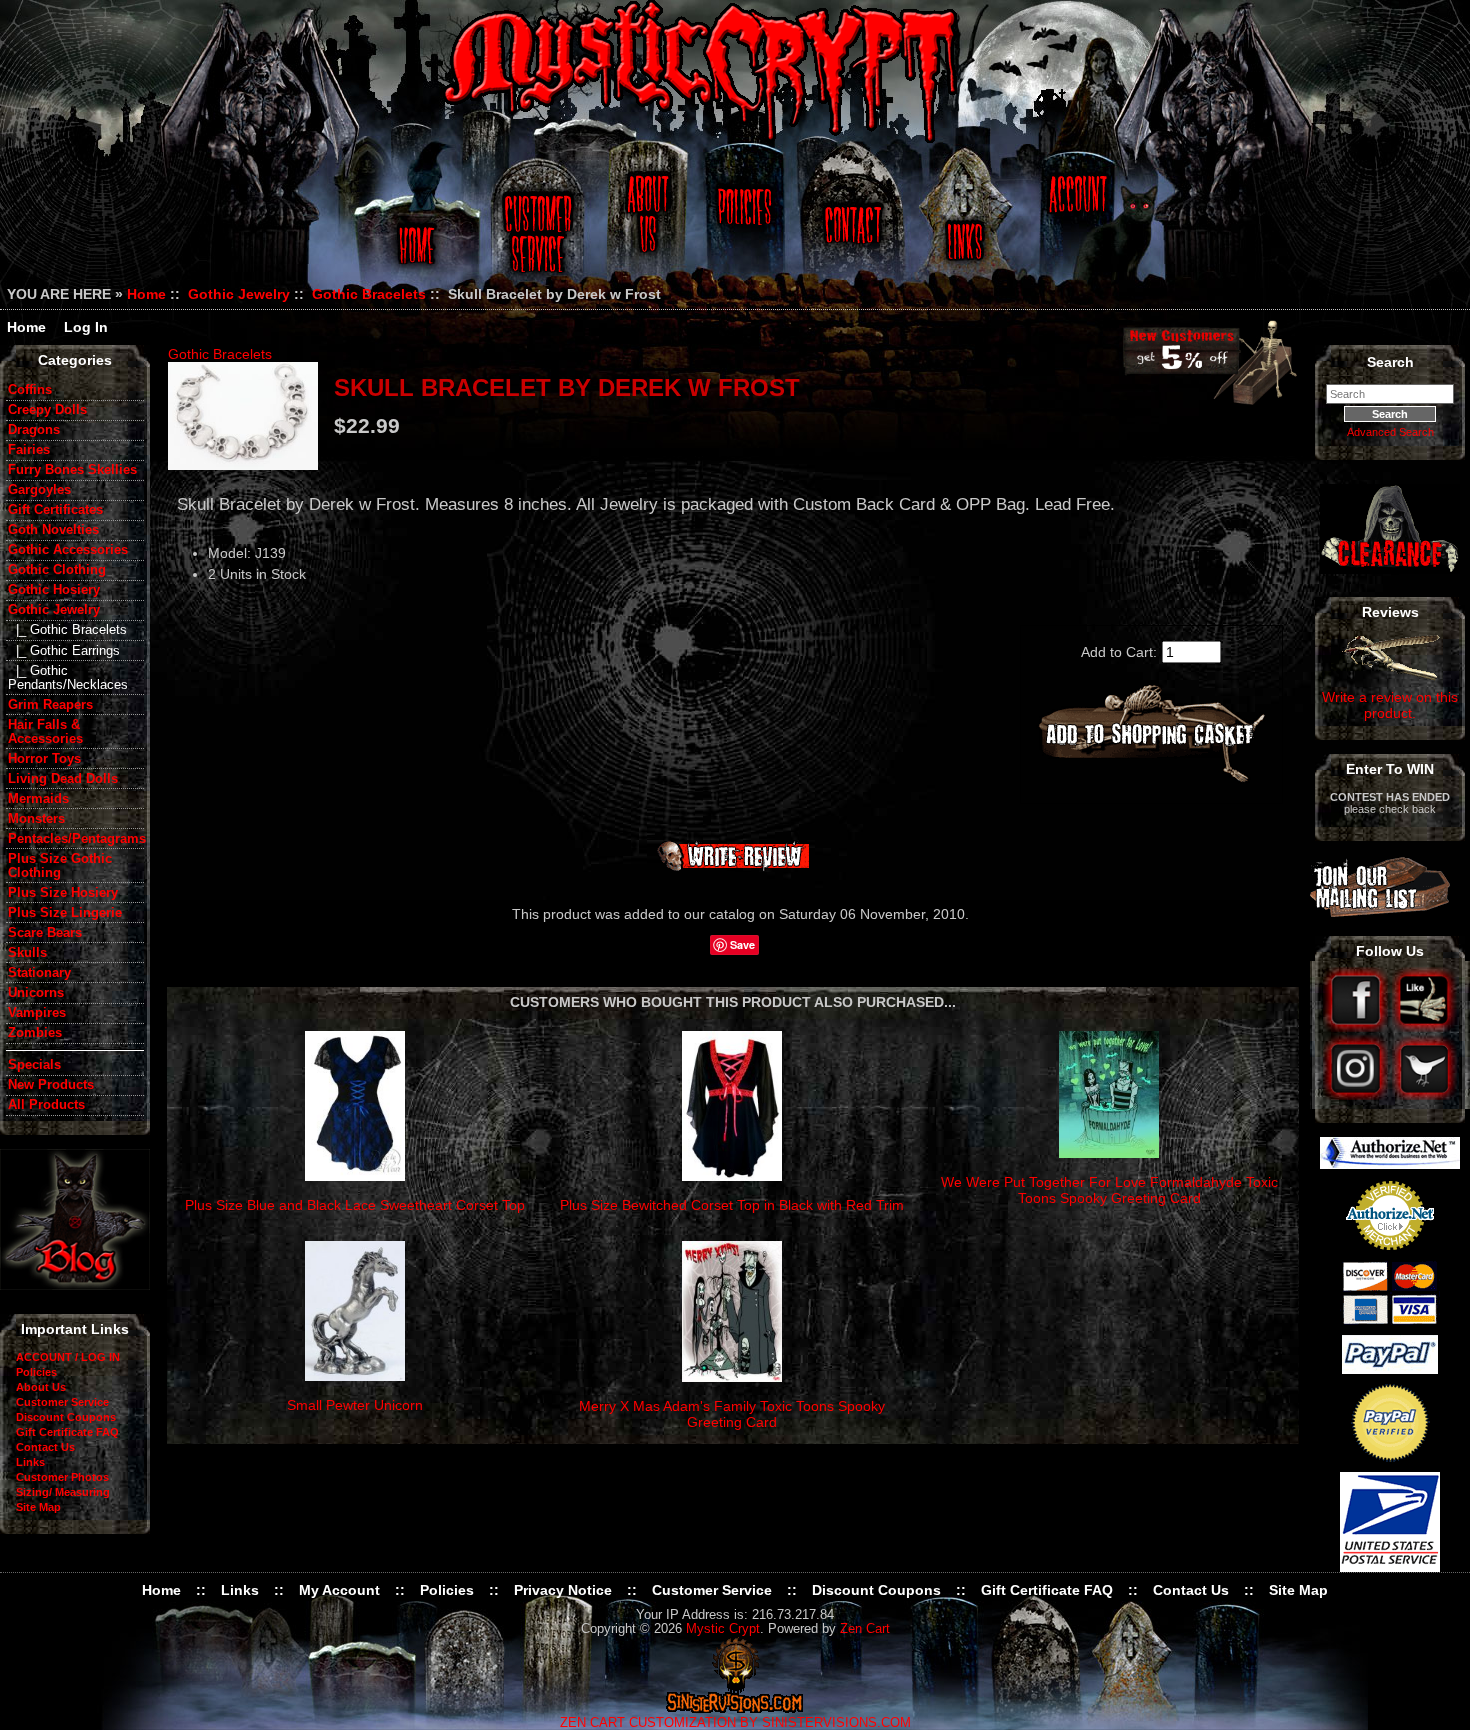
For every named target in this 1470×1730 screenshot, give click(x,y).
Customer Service (540, 222)
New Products (51, 1085)
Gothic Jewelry (239, 294)
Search (1390, 362)
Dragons (34, 430)
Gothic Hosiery (54, 590)
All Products (46, 1105)
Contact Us (850, 222)
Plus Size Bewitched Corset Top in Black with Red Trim (732, 1205)
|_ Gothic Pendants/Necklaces (68, 678)
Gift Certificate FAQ (67, 1432)
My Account (339, 1590)
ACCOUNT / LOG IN (68, 1357)
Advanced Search (1390, 432)
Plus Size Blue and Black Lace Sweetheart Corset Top (355, 1205)
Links (967, 222)
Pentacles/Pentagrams (76, 839)
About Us (646, 222)
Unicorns (36, 993)
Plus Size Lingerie (65, 913)
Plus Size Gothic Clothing (60, 866)
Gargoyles (39, 490)
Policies (742, 222)
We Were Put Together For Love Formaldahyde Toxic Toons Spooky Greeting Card (1109, 1190)
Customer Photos (62, 1477)
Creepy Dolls (47, 410)
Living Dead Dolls (63, 779)
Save (742, 944)
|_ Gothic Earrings (64, 651)
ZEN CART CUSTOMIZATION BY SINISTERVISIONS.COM (735, 1723)
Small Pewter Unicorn (355, 1405)
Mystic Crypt (723, 1629)
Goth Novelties (53, 530)
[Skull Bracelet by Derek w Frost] (243, 416)
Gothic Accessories (68, 550)
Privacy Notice (563, 1590)
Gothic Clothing (57, 570)
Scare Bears (45, 933)
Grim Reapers (50, 705)
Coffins (30, 390)
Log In (86, 327)
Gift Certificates (55, 510)
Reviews (1390, 612)
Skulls (27, 953)
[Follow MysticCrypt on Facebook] (1357, 1027)
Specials (34, 1065)
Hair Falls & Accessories (45, 732)
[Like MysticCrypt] (1424, 1027)
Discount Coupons (66, 1417)
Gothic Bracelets (369, 294)
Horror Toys (44, 759)
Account (1075, 222)
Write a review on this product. (1390, 705)
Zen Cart (865, 1629)
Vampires (37, 1013)
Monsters (36, 819)
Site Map (38, 1507)
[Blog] (75, 1285)
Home (413, 222)
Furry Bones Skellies (72, 470)
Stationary (39, 973)
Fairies (29, 450)
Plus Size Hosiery (63, 893)
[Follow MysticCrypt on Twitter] (1424, 1095)
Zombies (35, 1033)
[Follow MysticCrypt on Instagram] (1357, 1095)
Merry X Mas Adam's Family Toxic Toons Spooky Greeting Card (732, 1414)
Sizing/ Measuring (63, 1492)
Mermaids (38, 799)
